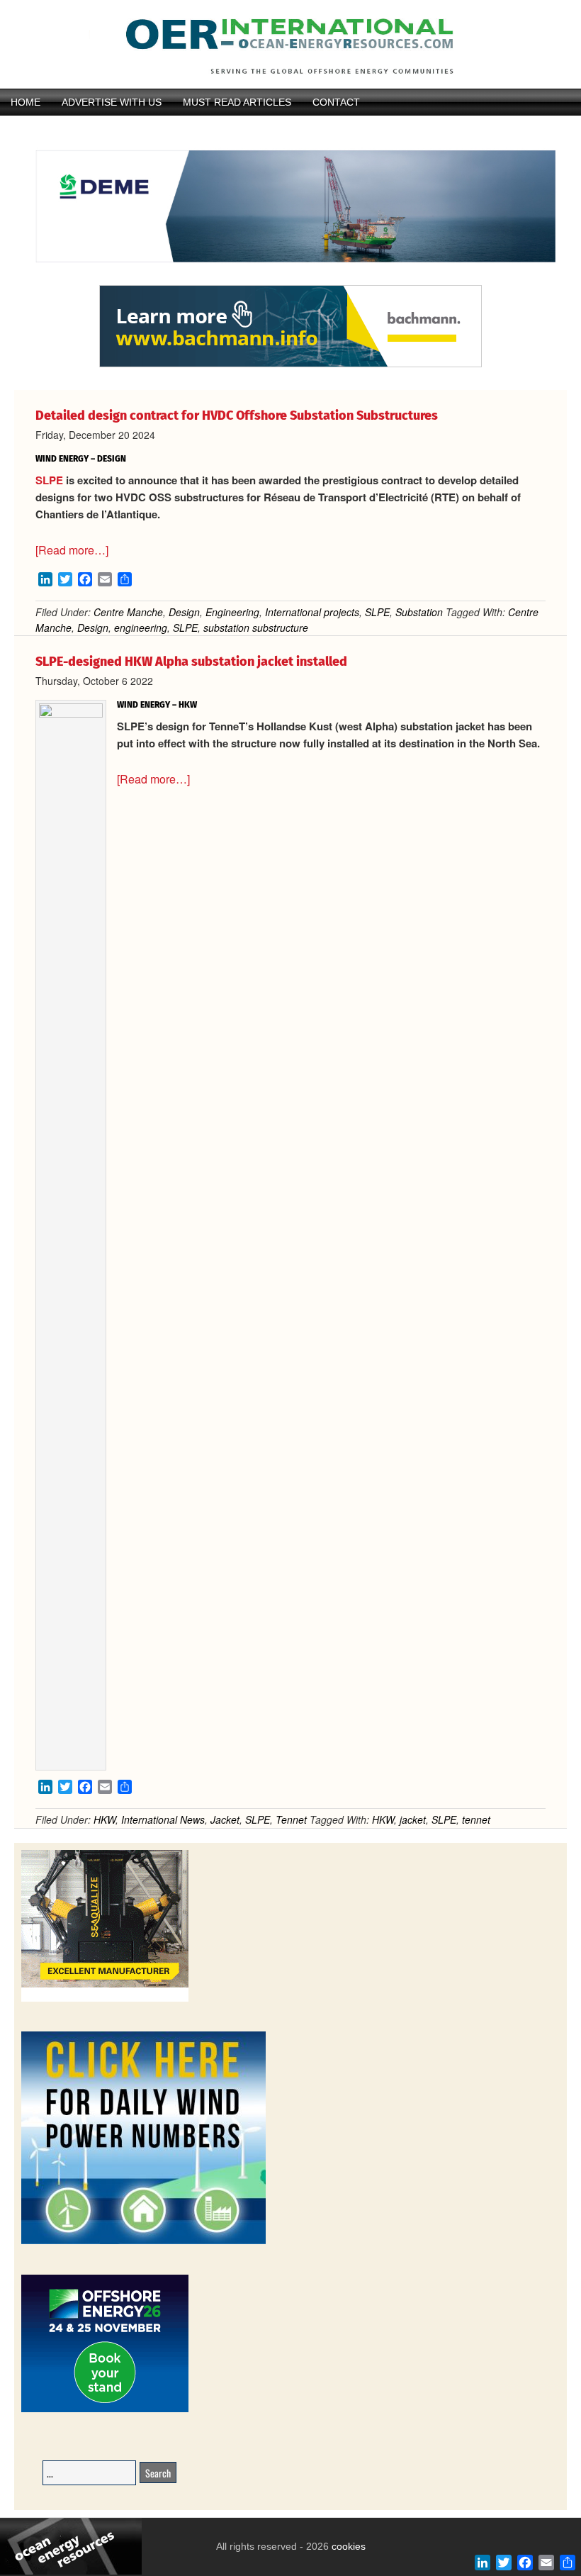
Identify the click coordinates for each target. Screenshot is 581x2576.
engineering (141, 628)
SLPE (49, 480)
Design (184, 612)
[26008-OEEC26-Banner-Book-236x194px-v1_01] (105, 2410)
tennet (476, 1819)
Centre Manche (128, 612)
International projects (312, 612)
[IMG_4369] (290, 279)
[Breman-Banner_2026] (105, 1999)
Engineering (232, 612)
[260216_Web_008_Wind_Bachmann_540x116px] (290, 365)
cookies (347, 2546)
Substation (419, 612)
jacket (413, 1819)
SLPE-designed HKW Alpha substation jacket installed (191, 662)
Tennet (291, 1819)
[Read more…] (72, 550)
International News (163, 1819)
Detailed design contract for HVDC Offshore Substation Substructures (237, 416)
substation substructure (256, 628)
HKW (105, 1819)
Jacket (225, 1819)
